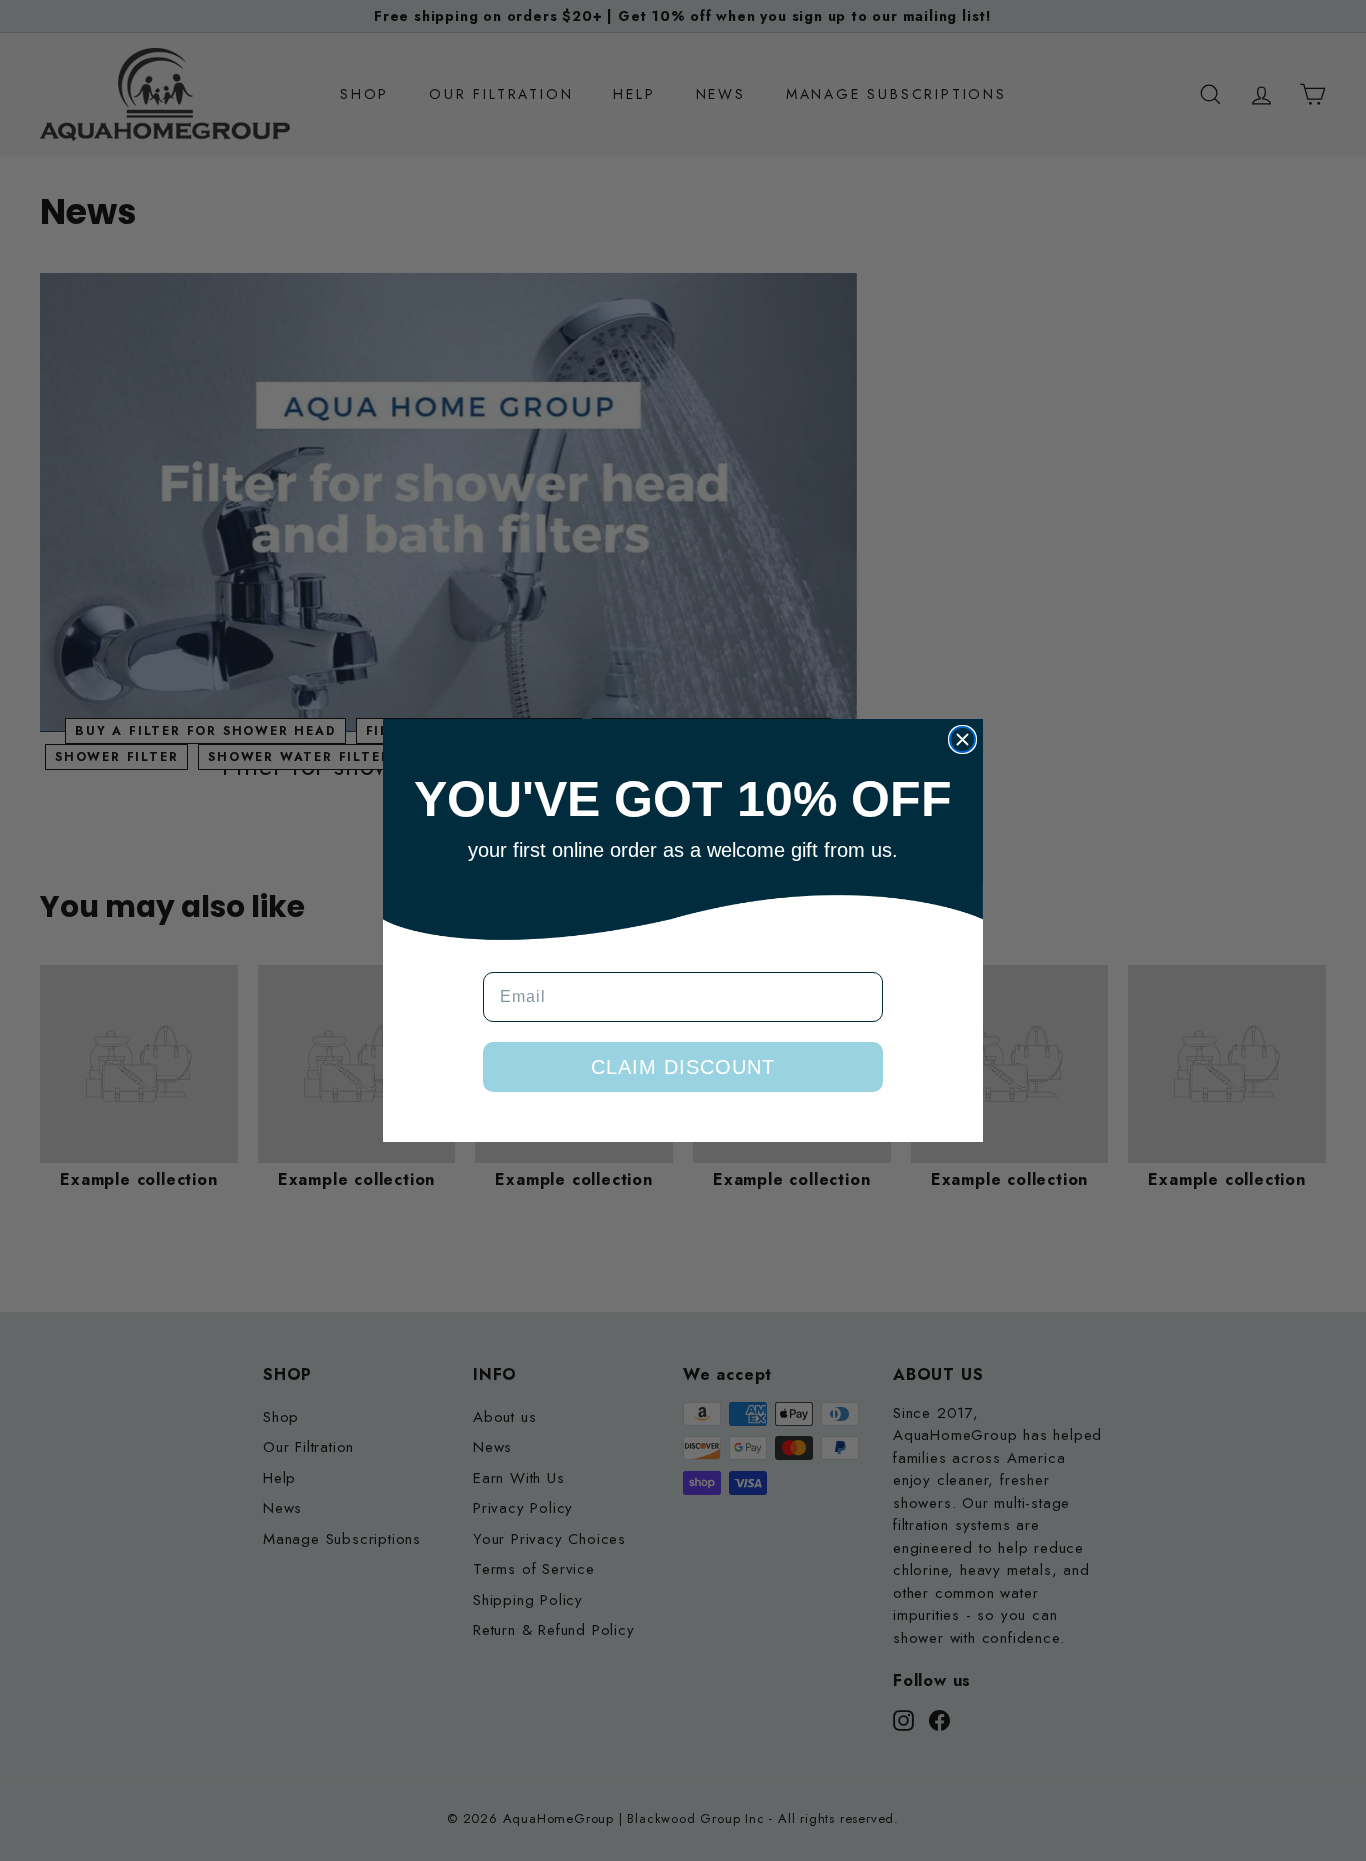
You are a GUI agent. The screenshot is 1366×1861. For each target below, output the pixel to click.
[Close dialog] (962, 739)
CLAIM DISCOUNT (683, 1067)
